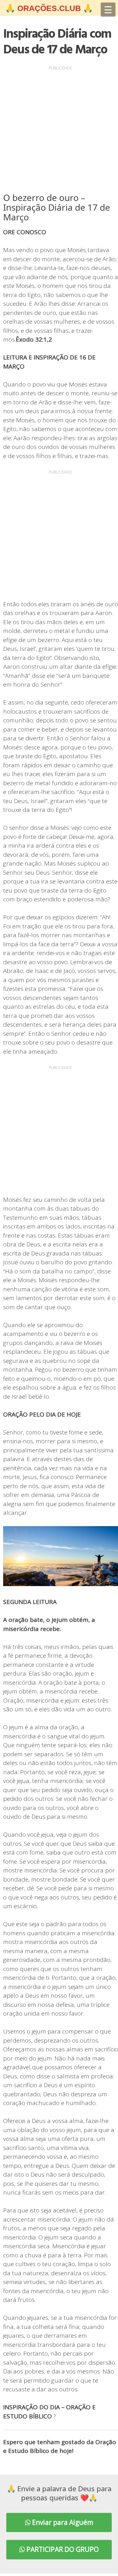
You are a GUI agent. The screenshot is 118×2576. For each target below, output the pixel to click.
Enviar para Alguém (62, 2522)
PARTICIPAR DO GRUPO (62, 2549)
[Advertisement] (59, 131)
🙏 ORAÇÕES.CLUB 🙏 (49, 8)
